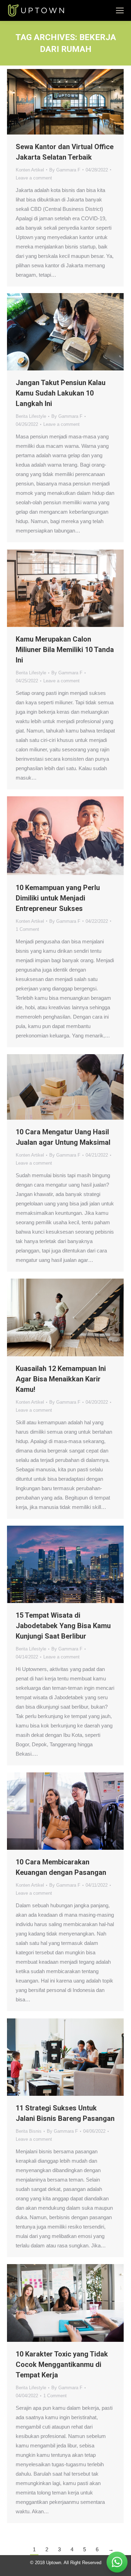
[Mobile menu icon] (120, 10)
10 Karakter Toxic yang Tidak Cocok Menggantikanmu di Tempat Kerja (62, 2364)
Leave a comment (34, 178)
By (65, 170)
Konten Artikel (30, 170)
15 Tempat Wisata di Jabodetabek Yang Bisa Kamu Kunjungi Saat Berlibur (63, 1626)
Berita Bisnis (29, 2131)
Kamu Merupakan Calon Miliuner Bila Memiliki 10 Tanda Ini (65, 650)
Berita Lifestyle (31, 416)
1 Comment (27, 929)
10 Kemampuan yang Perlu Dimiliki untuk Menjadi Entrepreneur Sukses (58, 898)
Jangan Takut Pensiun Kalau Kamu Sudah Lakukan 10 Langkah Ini (61, 393)
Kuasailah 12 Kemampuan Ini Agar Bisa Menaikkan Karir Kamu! (61, 1379)
